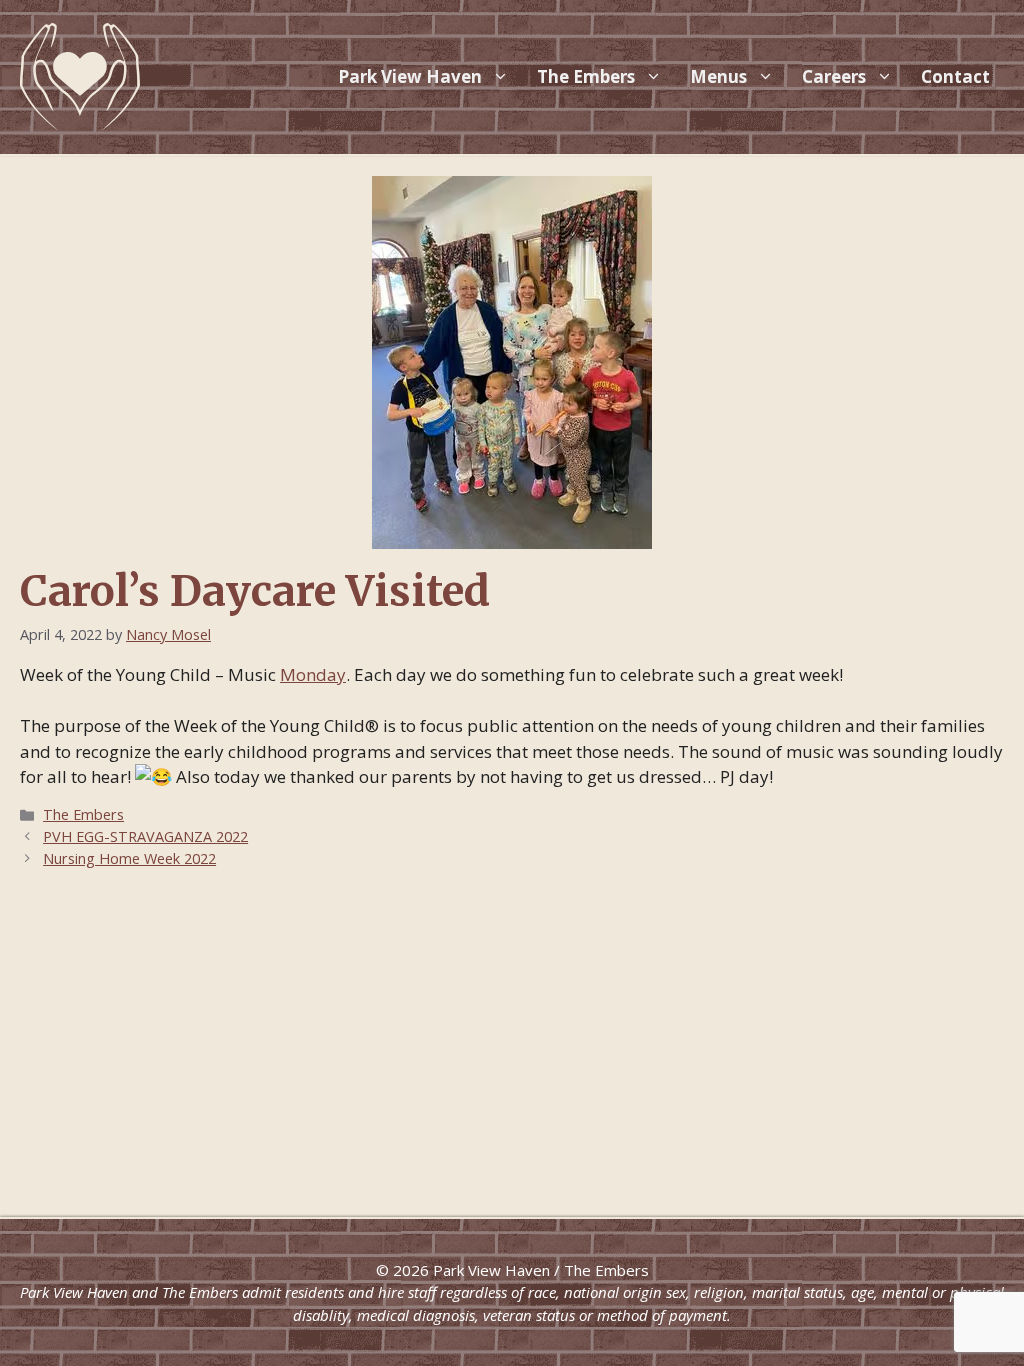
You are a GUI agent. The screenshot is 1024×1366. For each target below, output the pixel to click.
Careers (834, 76)
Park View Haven (410, 76)
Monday (313, 674)
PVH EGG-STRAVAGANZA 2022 (145, 836)
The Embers (586, 76)
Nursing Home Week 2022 (129, 858)
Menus (718, 76)
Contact (955, 76)
